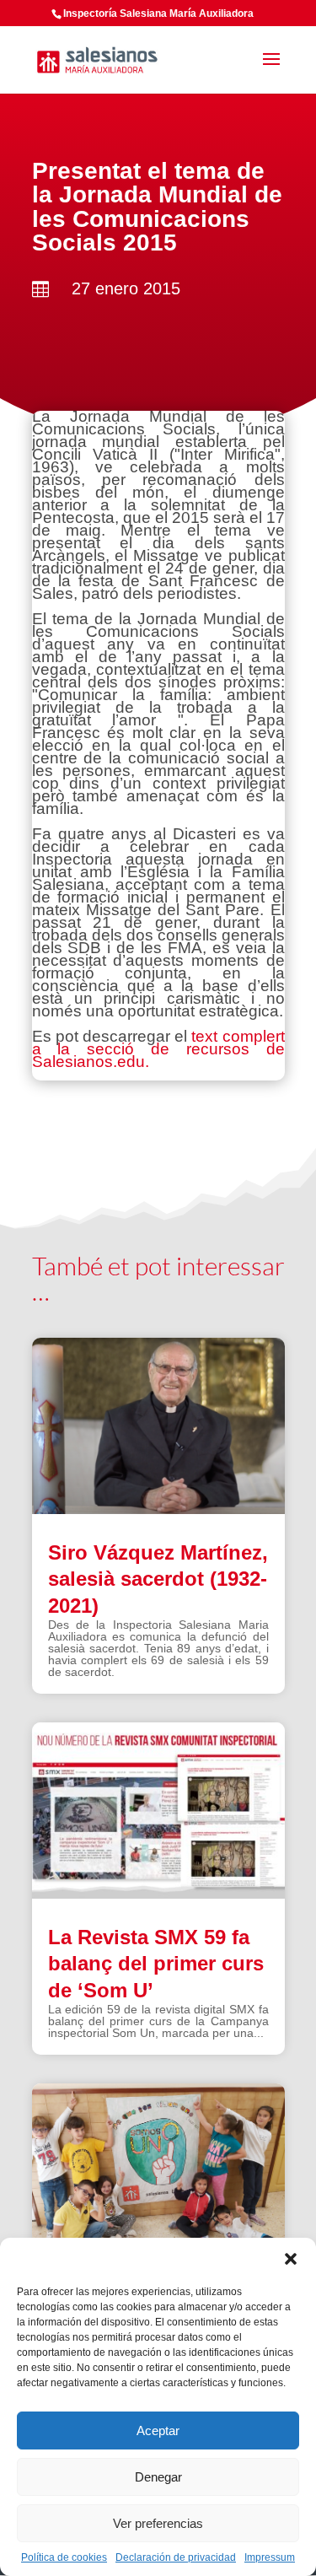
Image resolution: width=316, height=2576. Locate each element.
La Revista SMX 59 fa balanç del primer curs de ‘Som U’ (156, 1963)
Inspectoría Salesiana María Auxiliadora (158, 13)
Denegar (158, 2477)
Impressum (270, 2557)
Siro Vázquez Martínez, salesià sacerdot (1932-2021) (158, 1579)
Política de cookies (64, 2557)
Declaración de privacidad (176, 2557)
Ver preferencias (158, 2523)
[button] (291, 2259)
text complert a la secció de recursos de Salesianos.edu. (158, 1049)
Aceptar (158, 2430)
